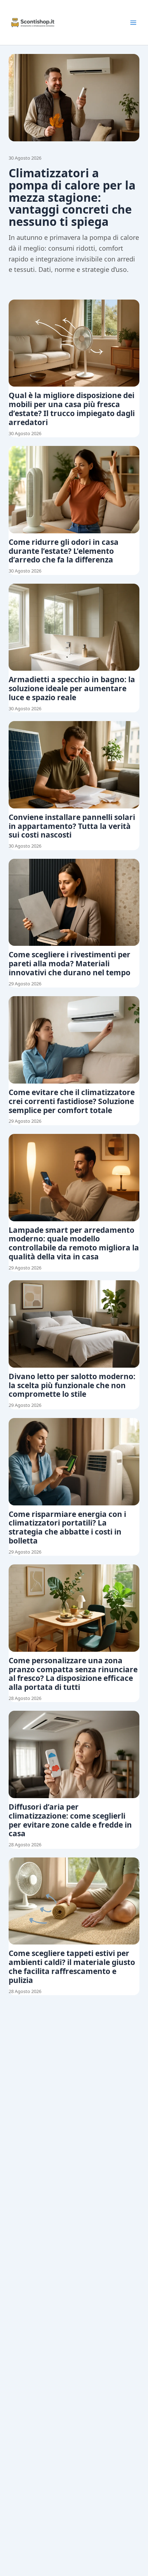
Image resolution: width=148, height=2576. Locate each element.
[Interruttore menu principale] (133, 23)
